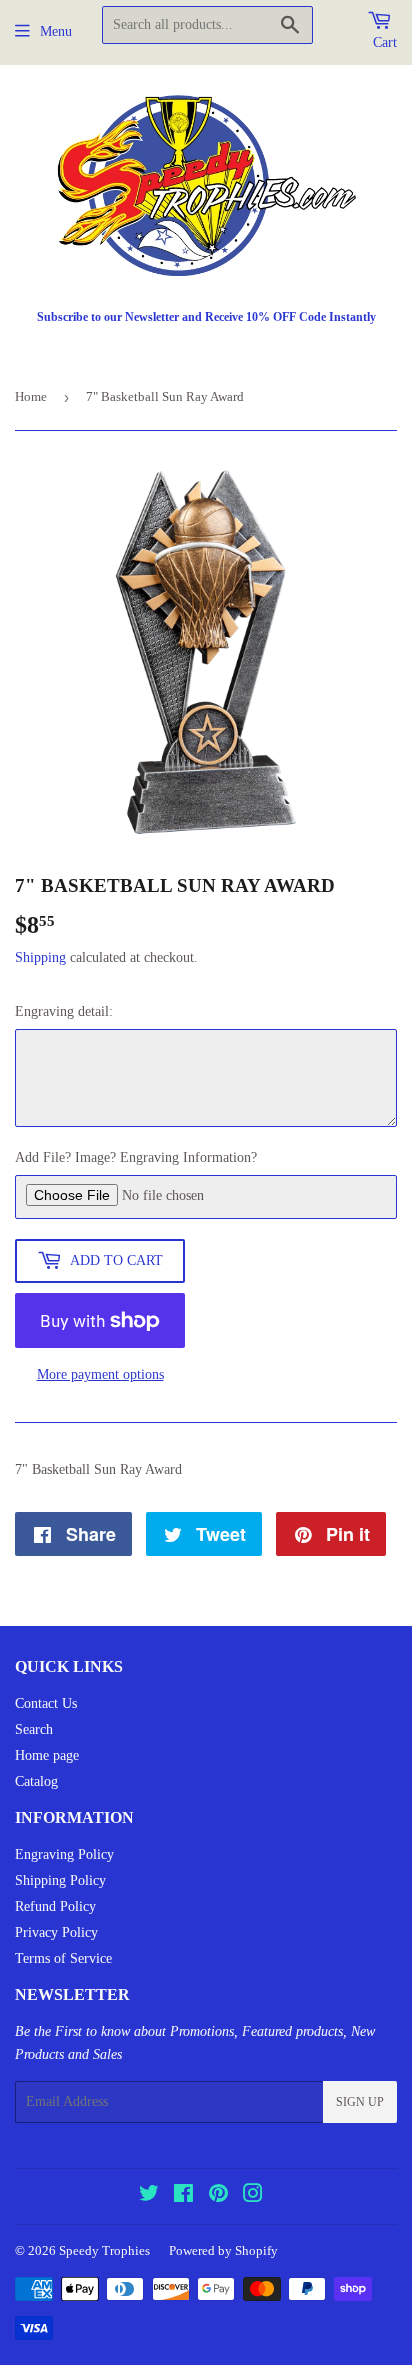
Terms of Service (63, 1958)
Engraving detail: (64, 1011)
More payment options (100, 1374)
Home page (47, 1755)
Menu (56, 31)
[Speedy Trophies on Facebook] (183, 2196)
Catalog (36, 1781)
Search (34, 1729)
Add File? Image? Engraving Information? (136, 1157)
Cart (385, 42)
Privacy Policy (56, 1932)
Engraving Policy (64, 1854)
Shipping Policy (60, 1880)
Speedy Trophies (104, 2250)
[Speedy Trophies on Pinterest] (218, 2196)
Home (31, 396)
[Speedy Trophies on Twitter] (149, 2196)
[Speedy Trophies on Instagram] (253, 2196)
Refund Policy (55, 1906)
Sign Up (360, 2102)
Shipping (40, 957)
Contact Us (46, 1703)
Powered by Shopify (223, 2250)
